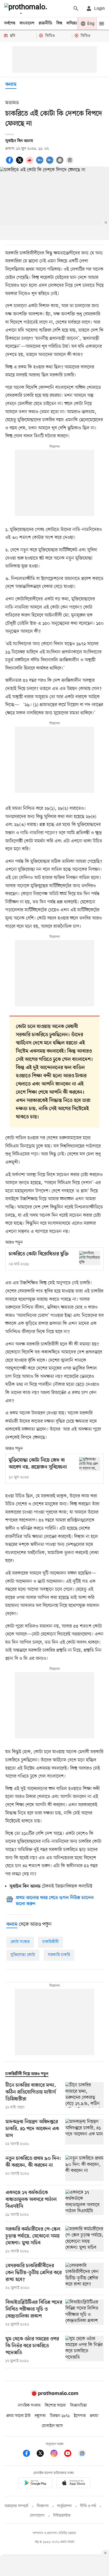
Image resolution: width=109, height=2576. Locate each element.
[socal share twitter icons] (20, 163)
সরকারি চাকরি (59, 1955)
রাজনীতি (45, 23)
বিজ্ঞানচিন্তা (79, 2406)
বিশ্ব (59, 23)
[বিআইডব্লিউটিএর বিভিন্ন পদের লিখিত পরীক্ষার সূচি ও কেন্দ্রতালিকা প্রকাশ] (85, 2313)
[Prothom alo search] (76, 8)
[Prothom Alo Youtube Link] (70, 2454)
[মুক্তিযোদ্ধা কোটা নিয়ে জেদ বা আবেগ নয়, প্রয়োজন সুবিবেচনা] (90, 1464)
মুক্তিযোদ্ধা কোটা (23, 1955)
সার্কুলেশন (64, 2506)
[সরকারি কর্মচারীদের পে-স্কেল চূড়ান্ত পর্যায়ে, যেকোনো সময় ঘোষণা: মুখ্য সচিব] (85, 2240)
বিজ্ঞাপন (43, 2506)
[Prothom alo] (27, 8)
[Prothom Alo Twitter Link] (43, 2454)
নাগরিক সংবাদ (29, 2406)
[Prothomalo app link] (35, 2484)
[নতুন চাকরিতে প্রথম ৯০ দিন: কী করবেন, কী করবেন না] (85, 2168)
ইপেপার (80, 2416)
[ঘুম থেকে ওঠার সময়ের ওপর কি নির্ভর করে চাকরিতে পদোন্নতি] (85, 2350)
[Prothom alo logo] (54, 2395)
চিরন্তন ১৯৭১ (60, 2416)
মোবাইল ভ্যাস (52, 2426)
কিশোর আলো (55, 2406)
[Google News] (82, 2454)
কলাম (11, 85)
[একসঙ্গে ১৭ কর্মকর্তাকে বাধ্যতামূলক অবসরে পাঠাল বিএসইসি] (85, 2204)
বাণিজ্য (72, 23)
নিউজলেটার (62, 2516)
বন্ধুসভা (40, 2416)
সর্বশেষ (10, 23)
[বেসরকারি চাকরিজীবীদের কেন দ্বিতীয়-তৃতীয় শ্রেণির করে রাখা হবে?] (85, 2277)
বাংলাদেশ (27, 23)
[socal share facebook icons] (10, 163)
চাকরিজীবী (51, 1942)
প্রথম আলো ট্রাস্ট (18, 2416)
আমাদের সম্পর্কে (16, 2506)
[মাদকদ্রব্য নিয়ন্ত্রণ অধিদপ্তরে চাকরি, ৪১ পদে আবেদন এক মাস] (85, 2133)
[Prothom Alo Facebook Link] (29, 2454)
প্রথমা (94, 2416)
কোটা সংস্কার (20, 1942)
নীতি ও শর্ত (88, 2506)
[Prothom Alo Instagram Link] (57, 2454)
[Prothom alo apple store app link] (74, 2484)
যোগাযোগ (37, 2516)
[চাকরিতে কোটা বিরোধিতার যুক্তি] (90, 1258)
